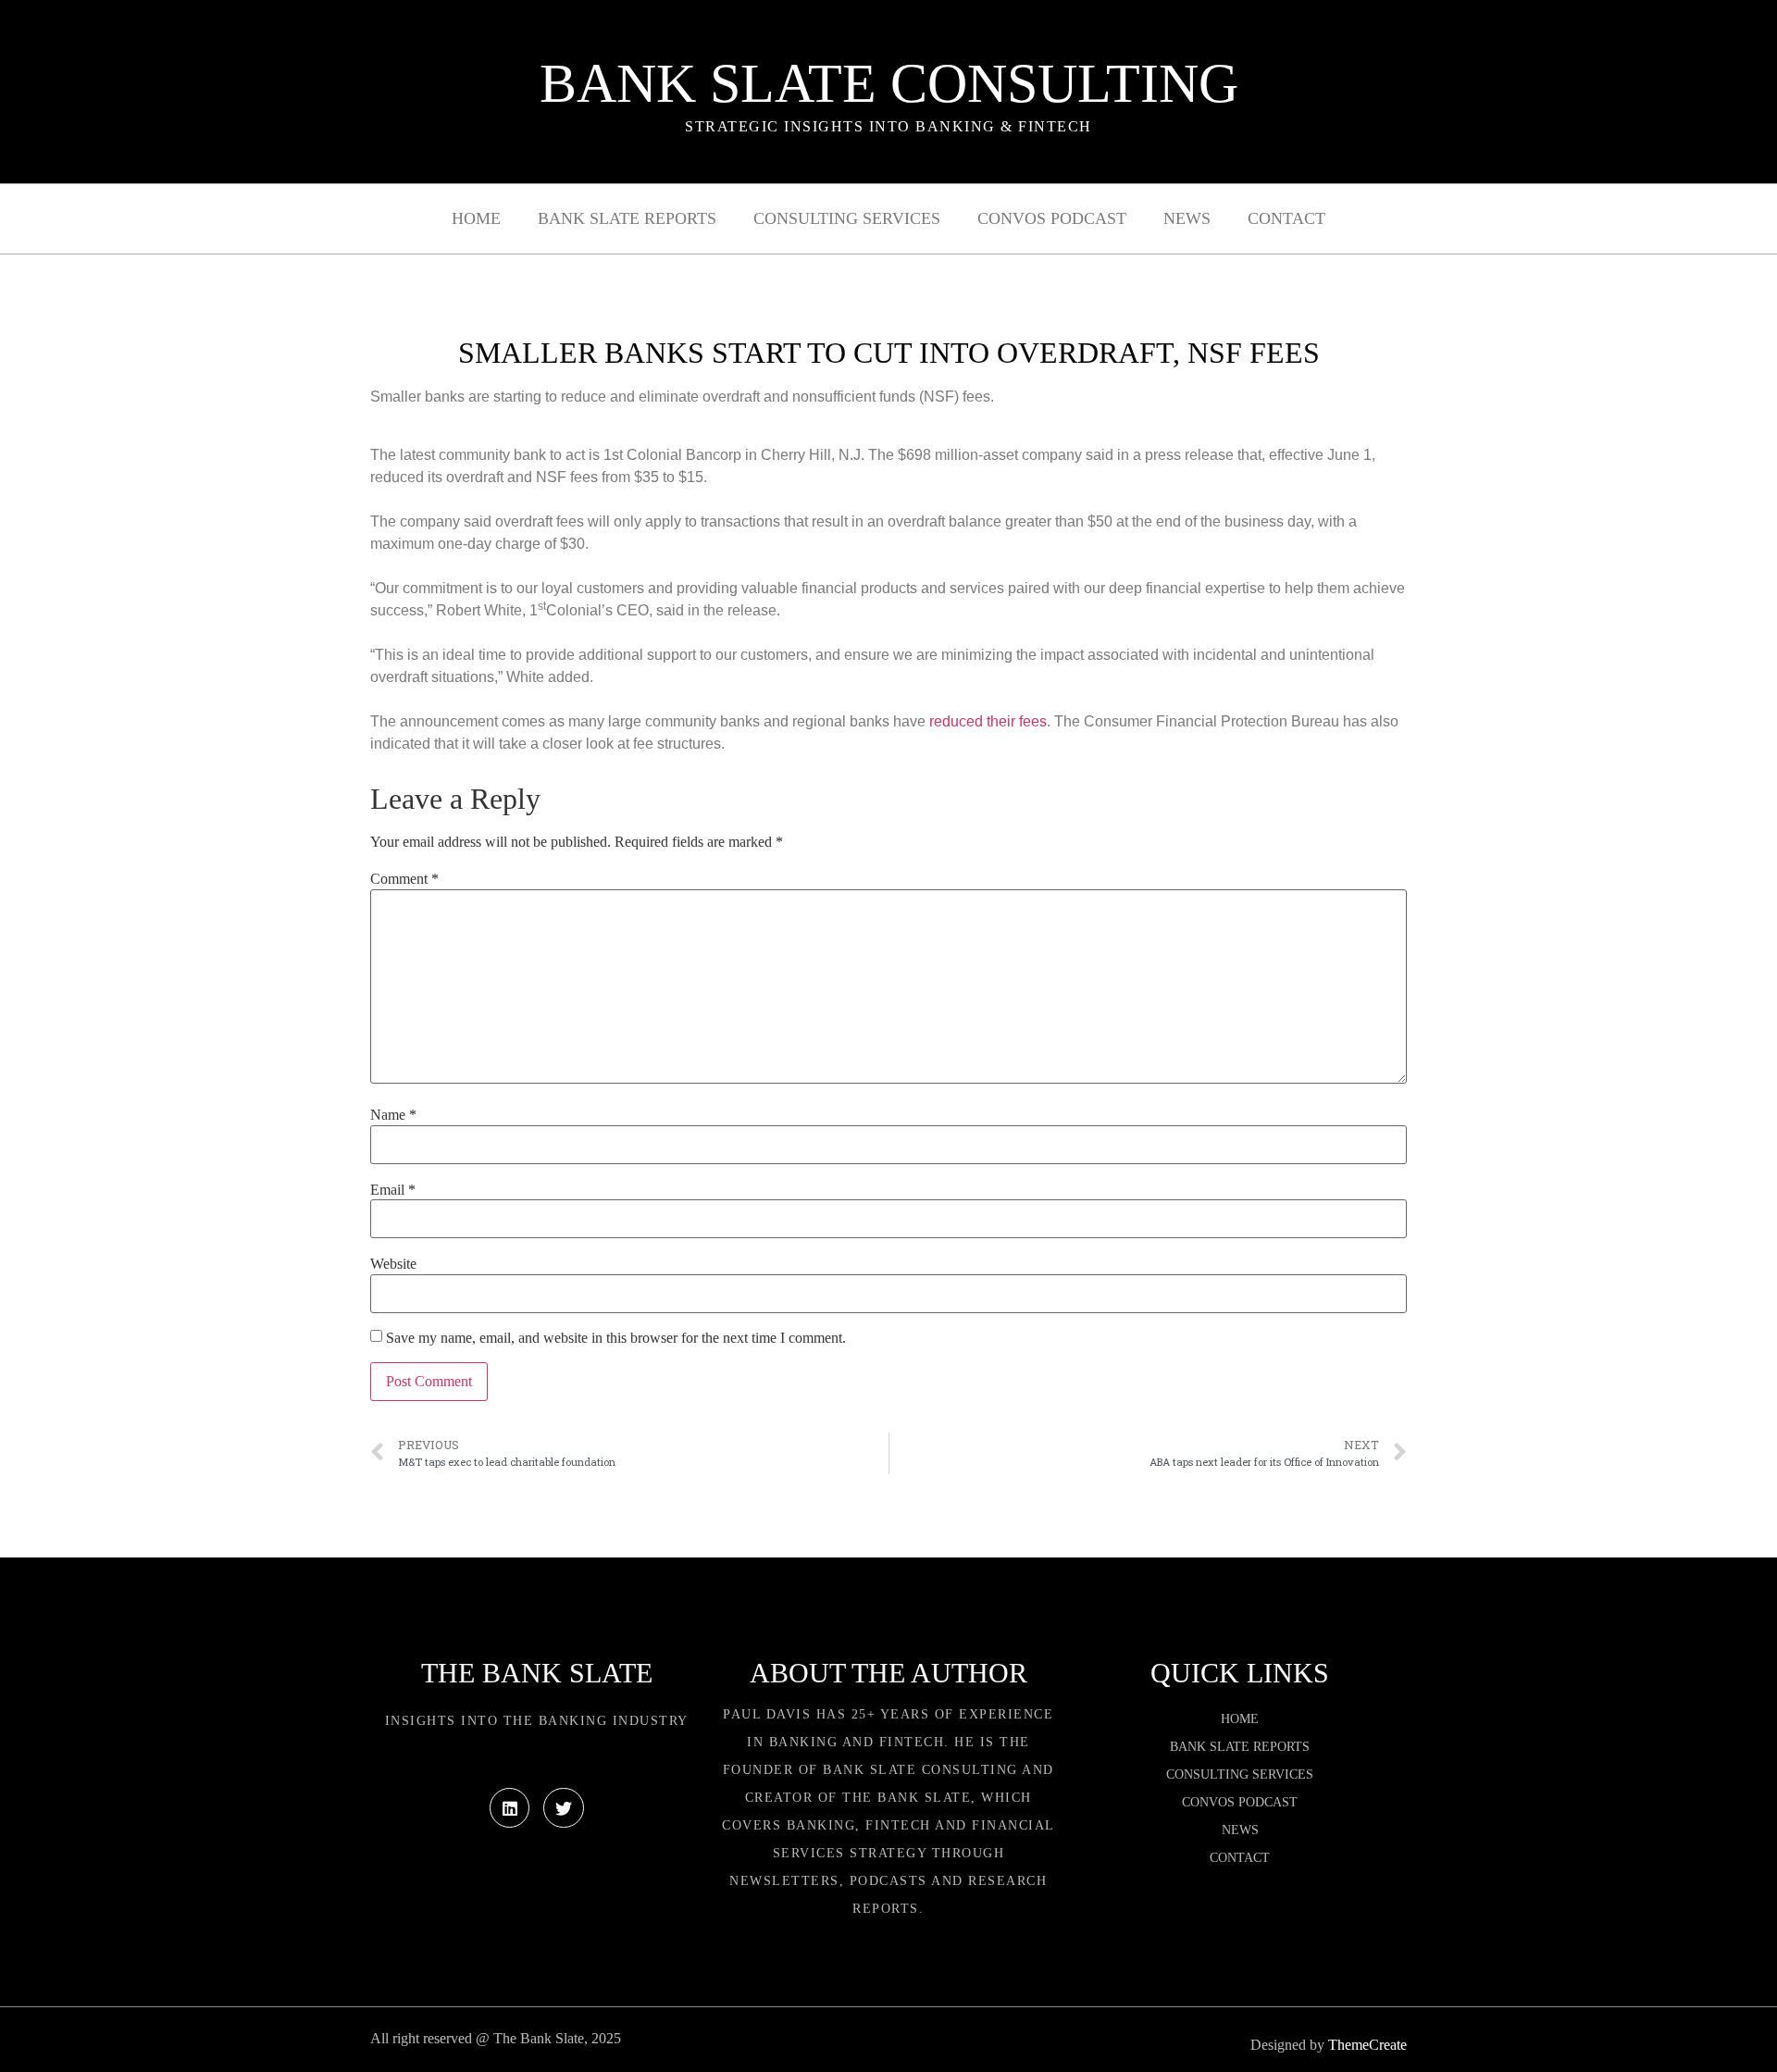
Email (393, 1190)
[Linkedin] (509, 1808)
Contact (1286, 218)
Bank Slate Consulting (889, 83)
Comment (404, 879)
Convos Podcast (1052, 218)
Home (476, 218)
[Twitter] (563, 1808)
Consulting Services (847, 218)
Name (393, 1115)
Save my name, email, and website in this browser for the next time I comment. (616, 1338)
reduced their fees (988, 721)
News (1187, 218)
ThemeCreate (1367, 2045)
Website (393, 1264)
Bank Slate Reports (627, 218)
